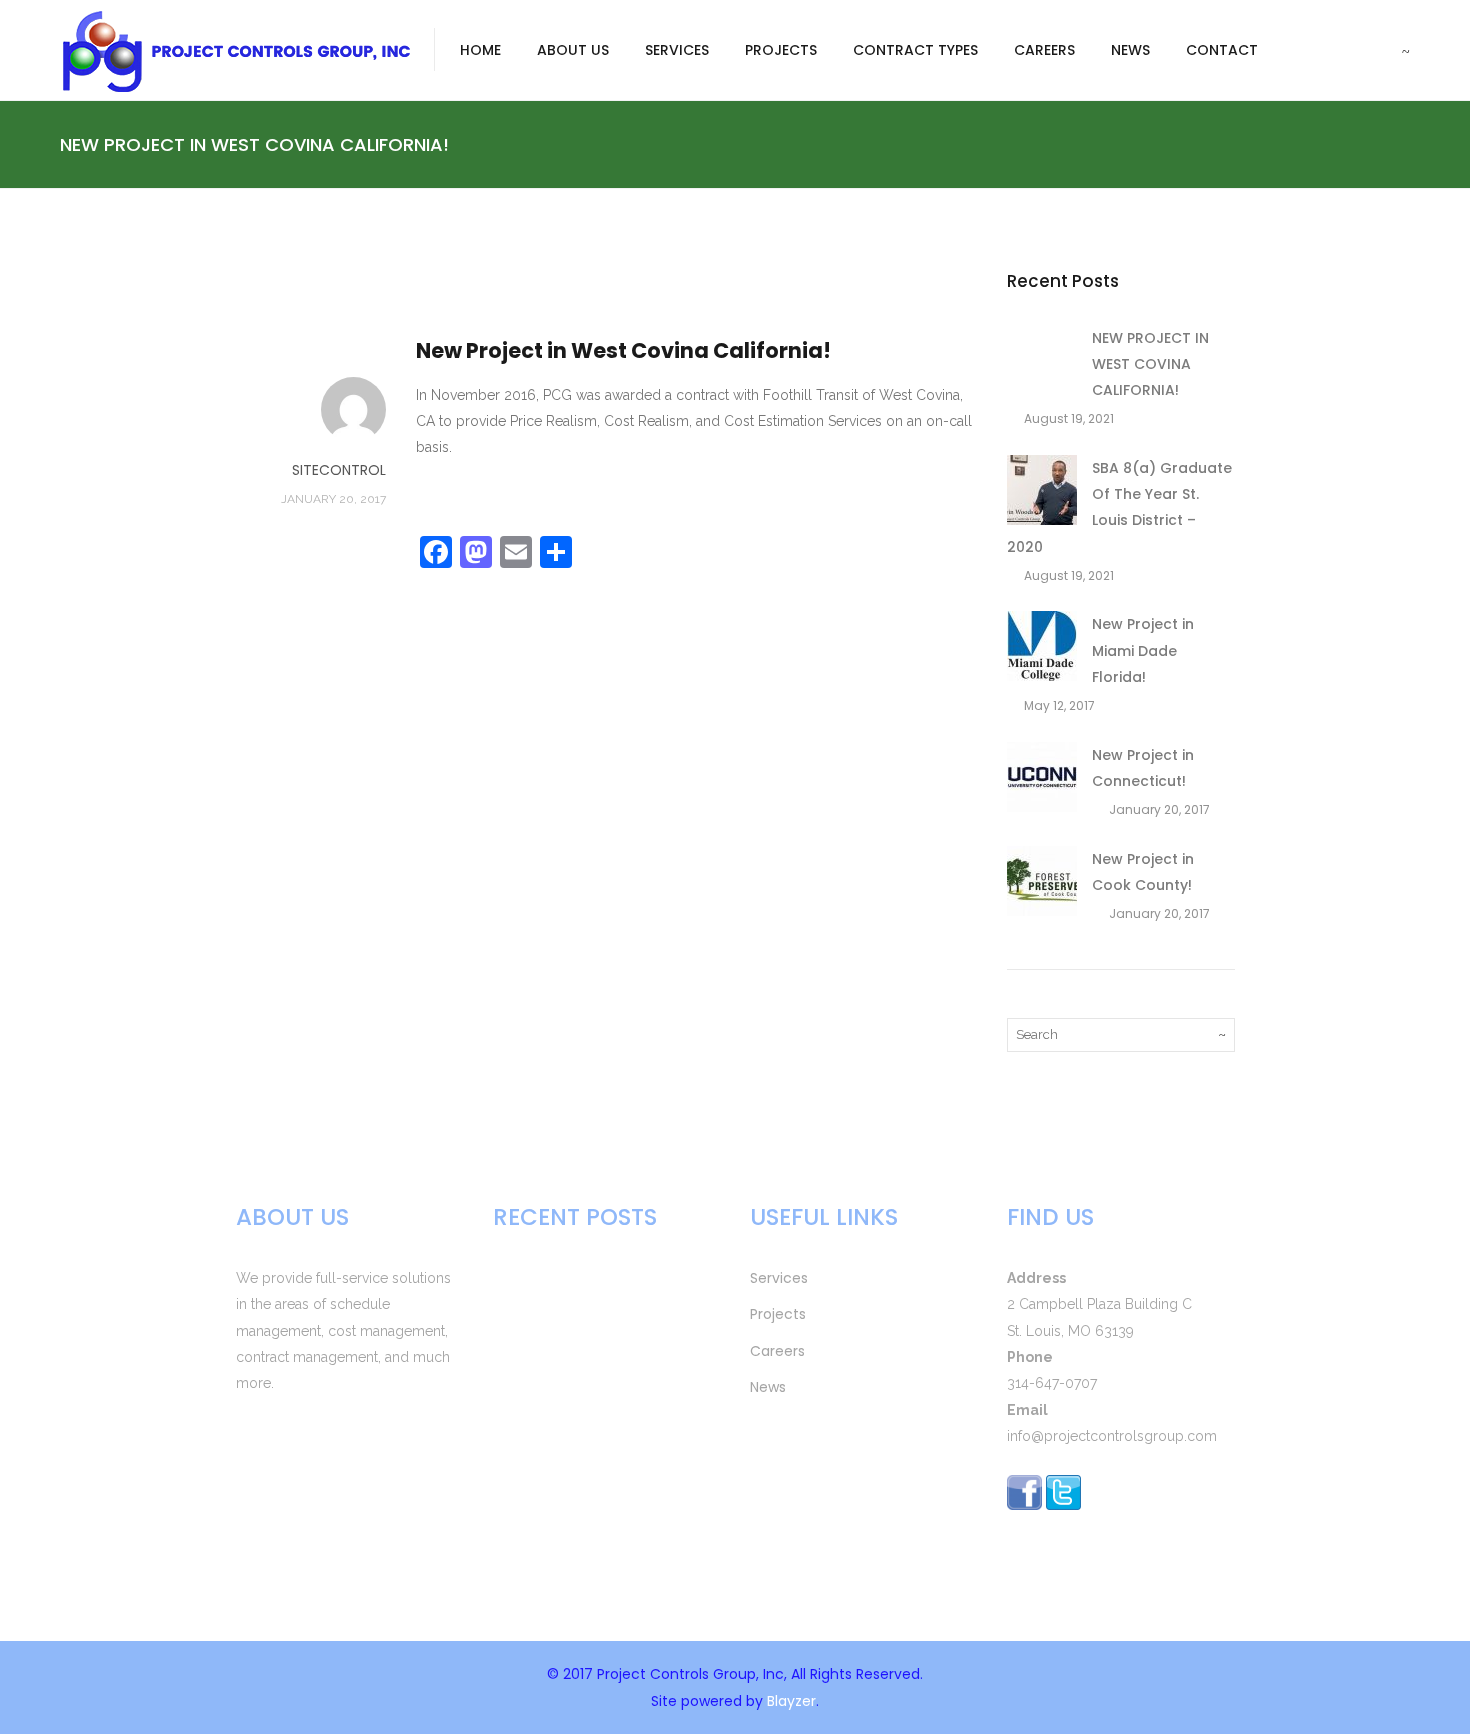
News (1130, 50)
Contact (1222, 50)
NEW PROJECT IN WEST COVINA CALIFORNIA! (1150, 364)
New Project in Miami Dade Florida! (1143, 650)
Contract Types (915, 50)
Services (677, 50)
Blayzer (791, 1701)
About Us (573, 50)
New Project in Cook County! (596, 1562)
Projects (781, 50)
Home (480, 50)
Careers (1044, 50)
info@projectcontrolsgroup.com (1112, 1436)
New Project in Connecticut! (593, 1511)
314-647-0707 (1052, 1383)
